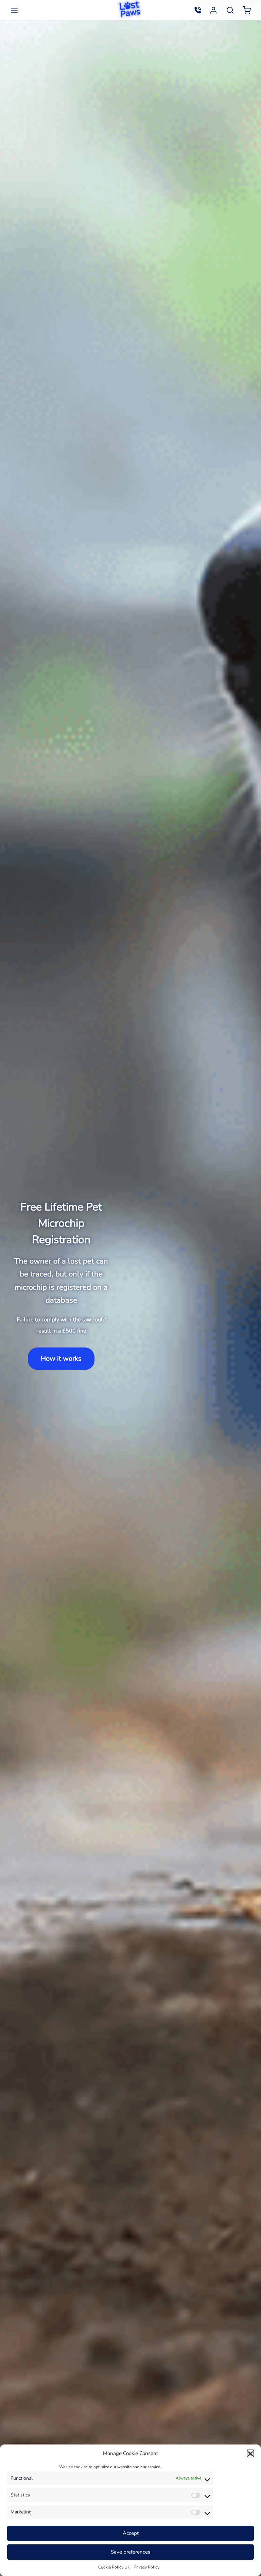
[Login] (213, 10)
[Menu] (14, 10)
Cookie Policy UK (114, 2567)
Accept (131, 2533)
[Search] (230, 10)
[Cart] (247, 10)
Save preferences (130, 2552)
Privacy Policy (146, 2567)
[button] (250, 2453)
